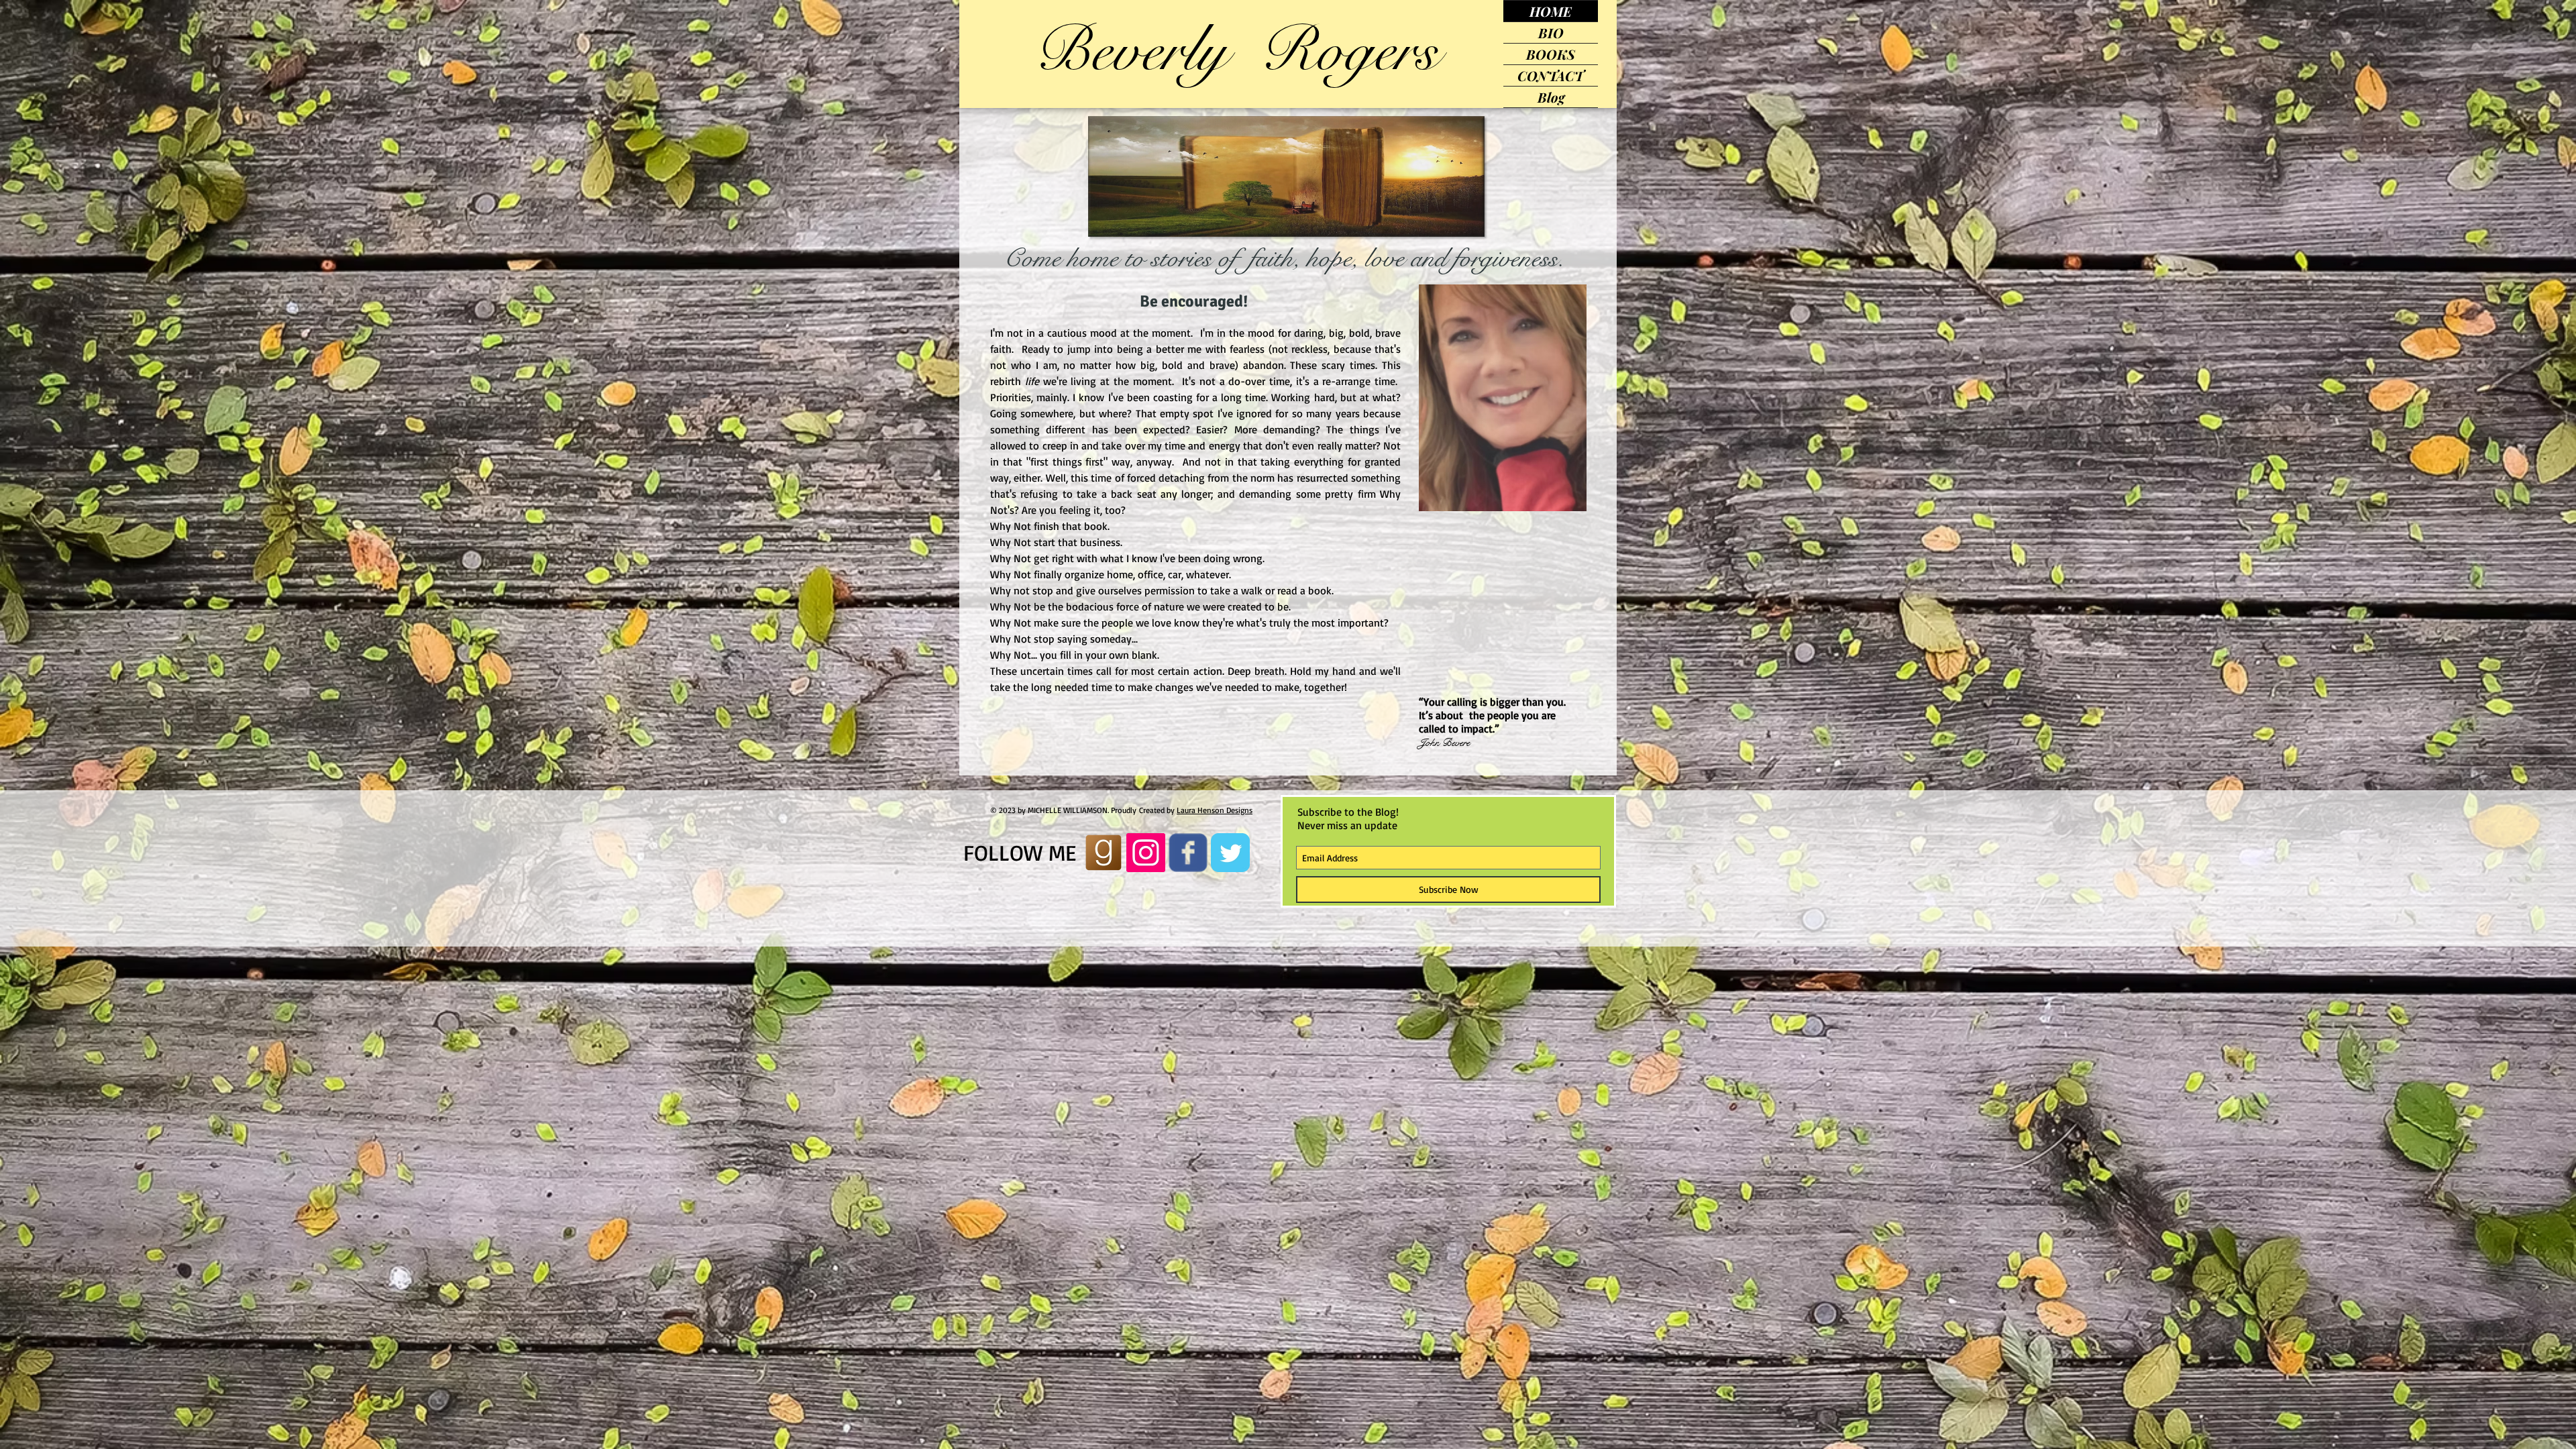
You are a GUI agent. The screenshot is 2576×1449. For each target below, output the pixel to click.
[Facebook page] (1188, 853)
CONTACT (1551, 75)
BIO (1551, 33)
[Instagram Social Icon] (1146, 853)
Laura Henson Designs (1215, 810)
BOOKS (1551, 54)
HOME (1551, 11)
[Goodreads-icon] (1104, 853)
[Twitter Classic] (1230, 853)
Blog (1551, 97)
